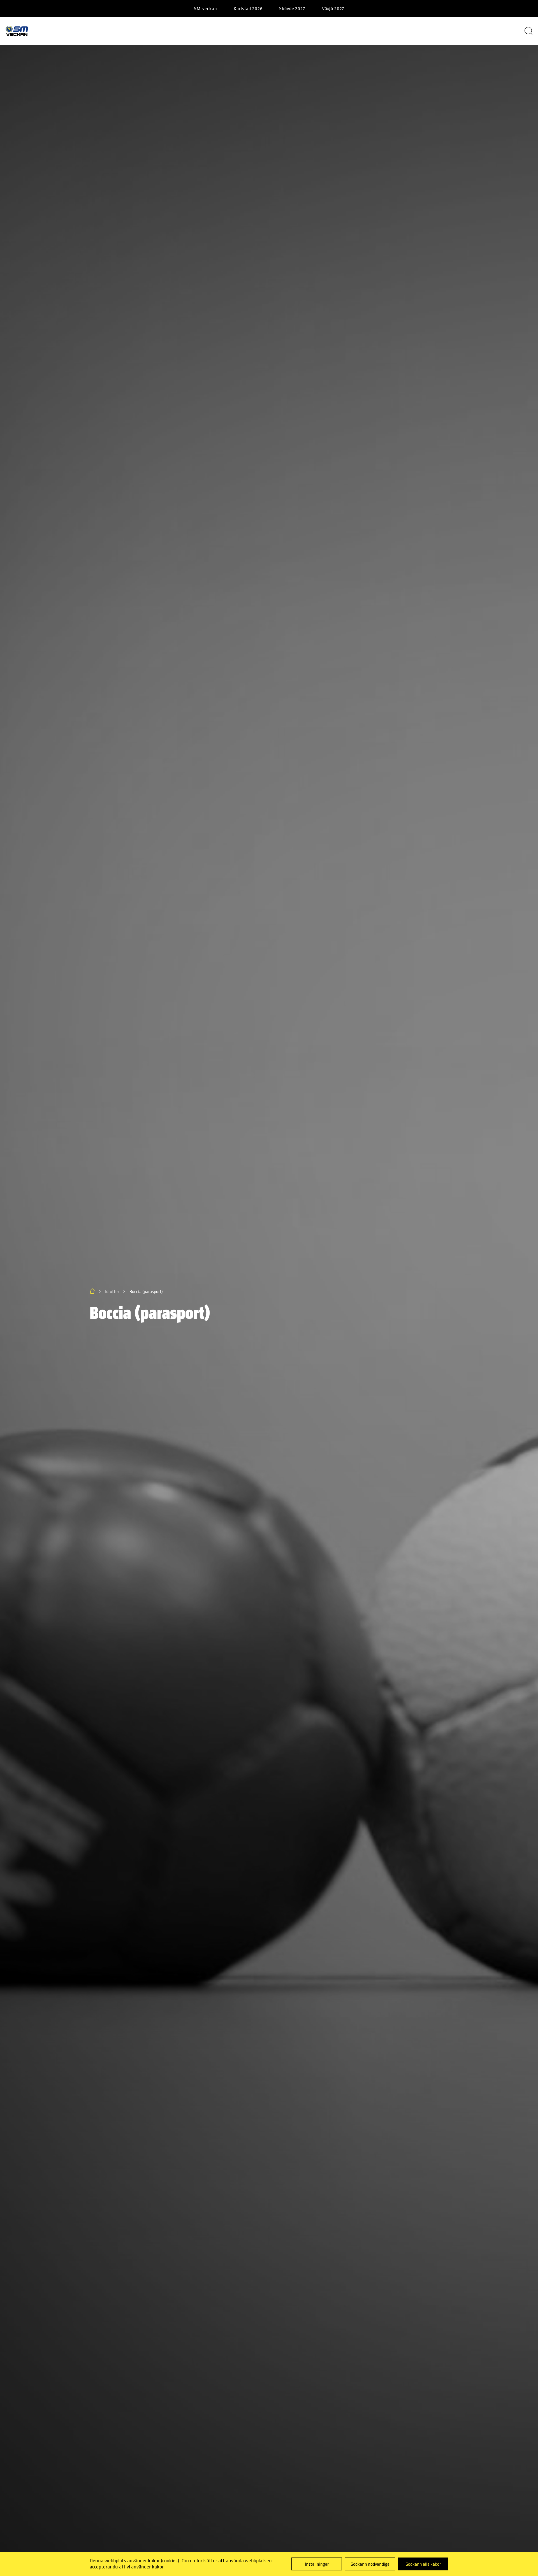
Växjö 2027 (333, 8)
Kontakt (454, 31)
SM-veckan (206, 8)
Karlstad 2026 (248, 8)
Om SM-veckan (91, 31)
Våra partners (154, 31)
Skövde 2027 (292, 8)
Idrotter (333, 31)
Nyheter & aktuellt (221, 31)
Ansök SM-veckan (394, 31)
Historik (283, 31)
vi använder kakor (145, 2567)
